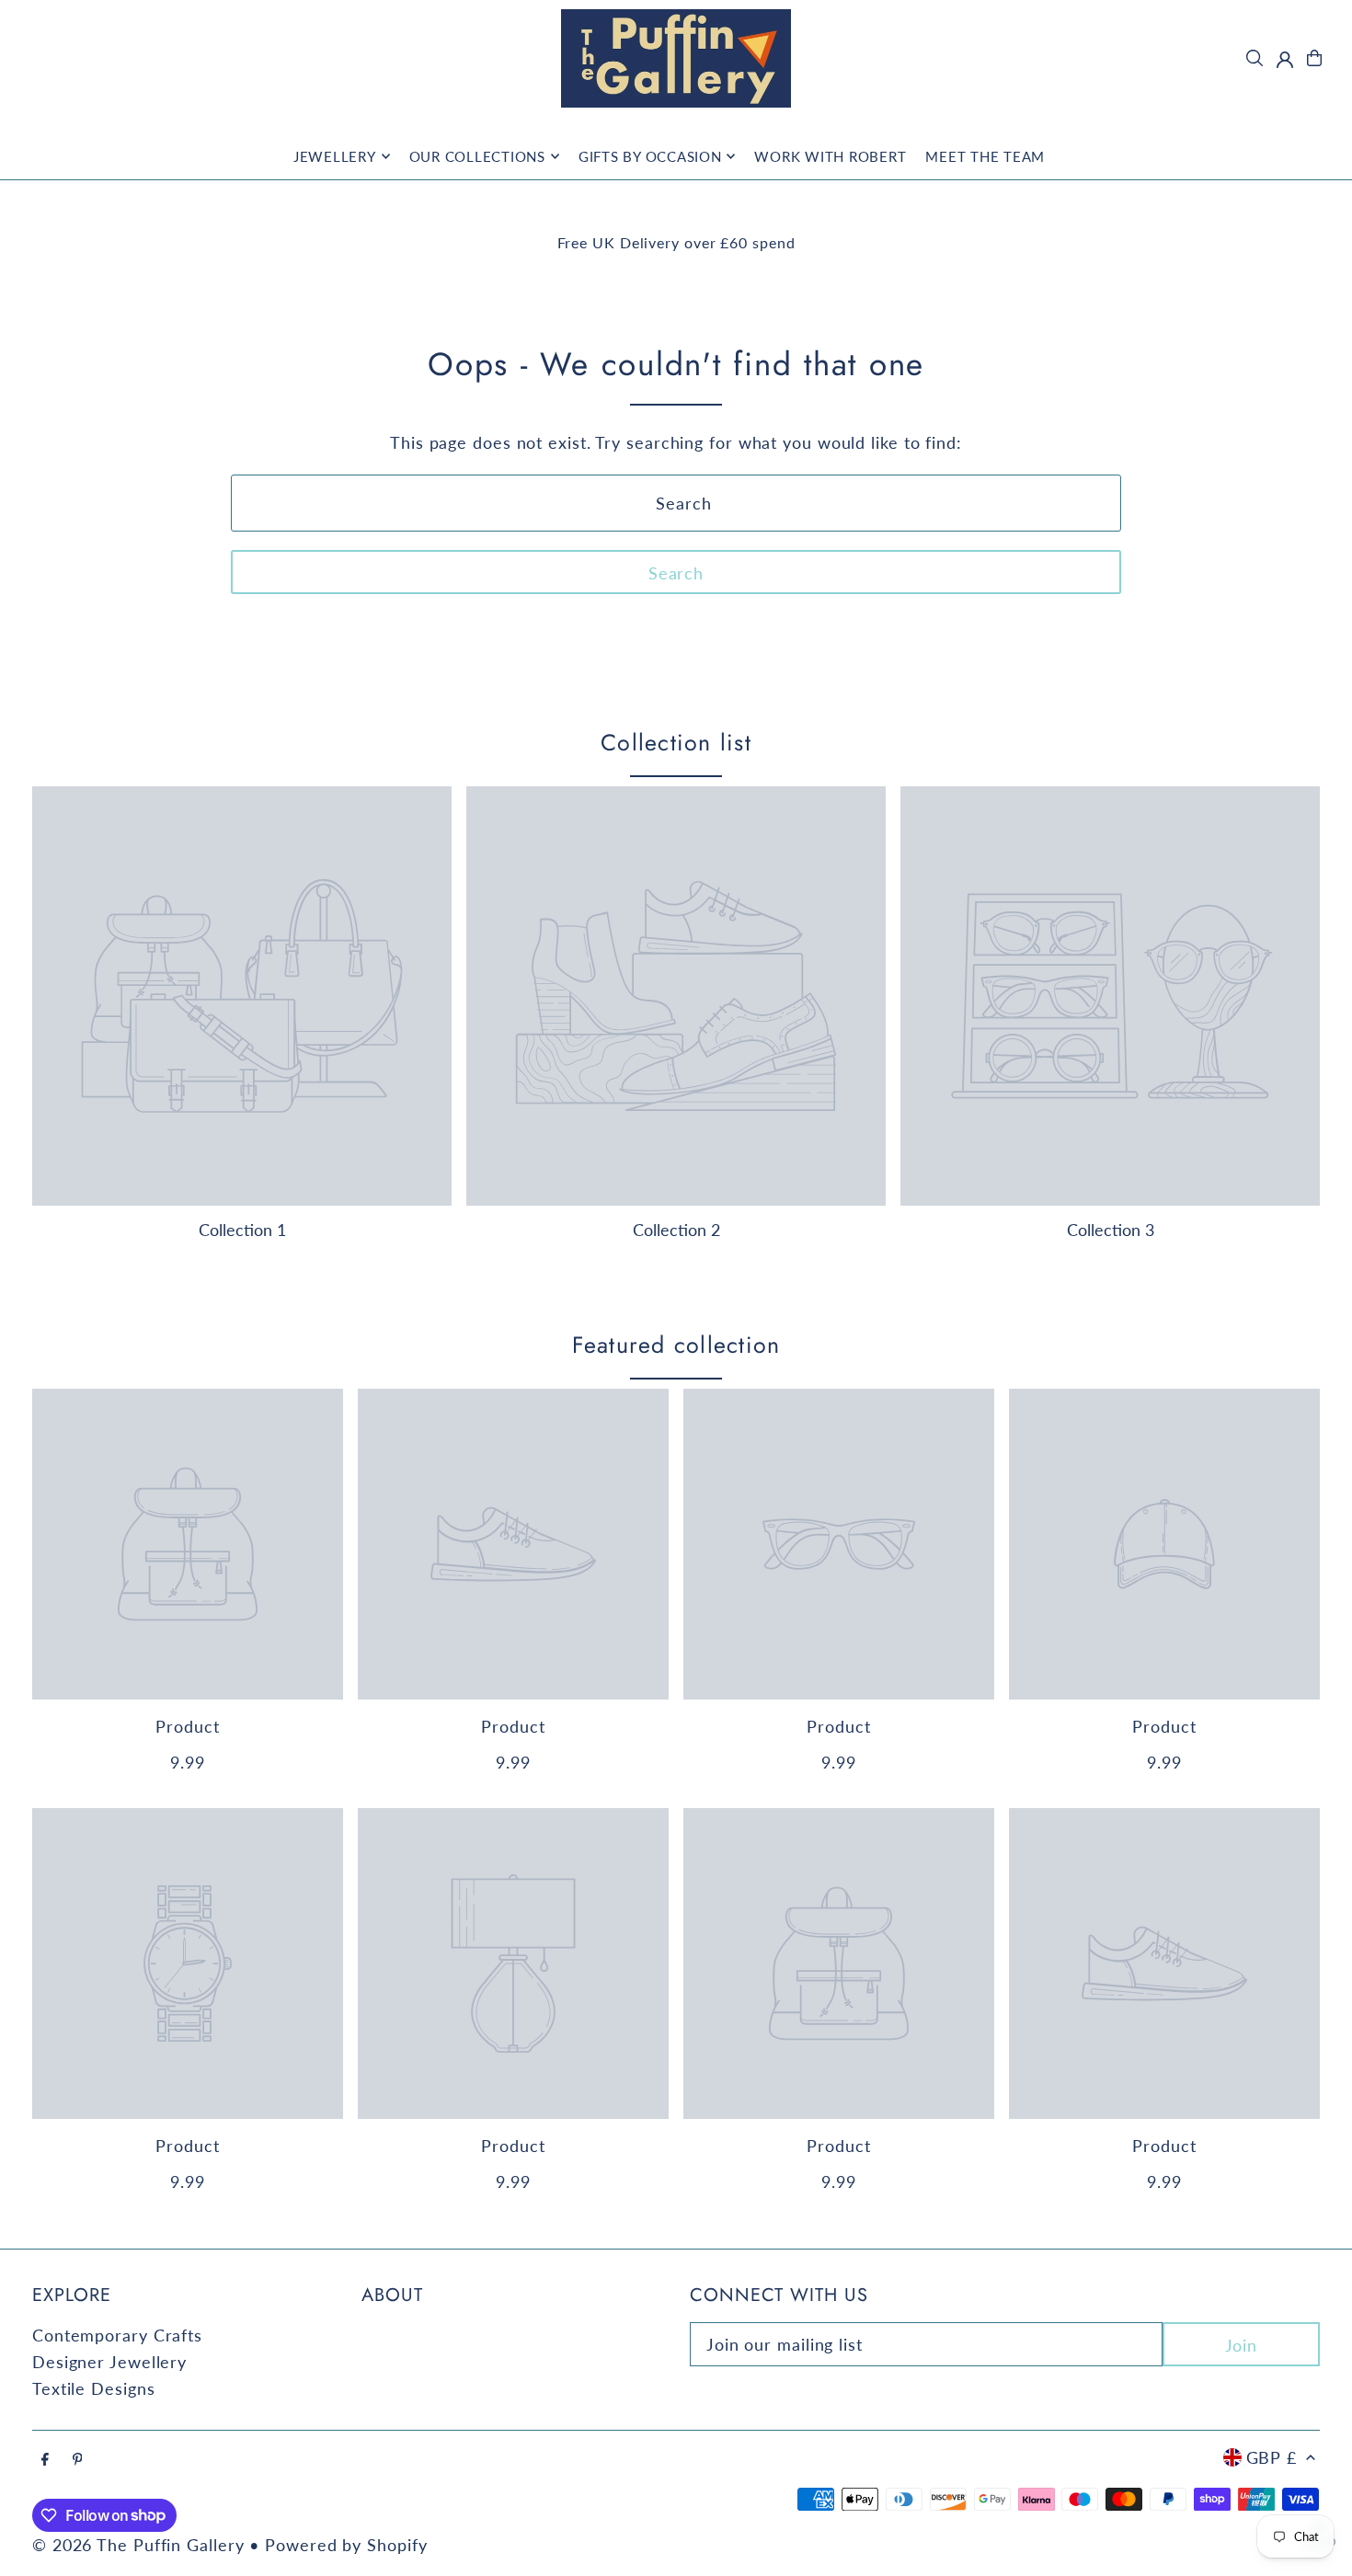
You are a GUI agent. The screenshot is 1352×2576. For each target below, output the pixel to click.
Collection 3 (1111, 1230)
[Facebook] (45, 2459)
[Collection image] (242, 996)
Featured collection (676, 1345)
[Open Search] (1255, 58)
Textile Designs (94, 2388)
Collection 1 (242, 1230)
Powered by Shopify (346, 2545)
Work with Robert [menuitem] (830, 156)
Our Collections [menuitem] (477, 156)
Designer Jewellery (109, 2362)
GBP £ (1272, 2457)
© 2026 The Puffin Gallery (138, 2545)
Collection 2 (676, 1230)
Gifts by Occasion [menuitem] (650, 156)
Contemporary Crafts (117, 2335)
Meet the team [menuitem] (985, 156)
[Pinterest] (78, 2459)
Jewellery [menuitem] (335, 156)
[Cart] (1314, 58)
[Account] (1285, 60)
